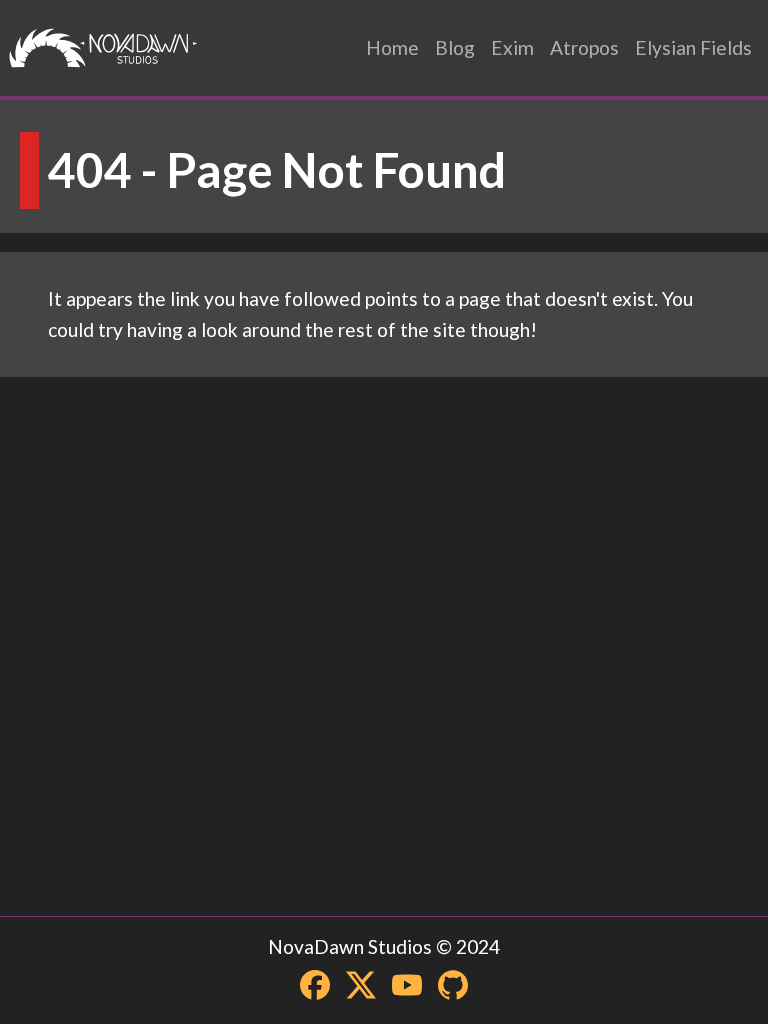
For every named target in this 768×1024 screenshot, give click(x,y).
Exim (512, 47)
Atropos (584, 47)
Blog (455, 47)
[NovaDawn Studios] (104, 48)
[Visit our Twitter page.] (361, 985)
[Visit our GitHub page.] (453, 985)
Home (392, 47)
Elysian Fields (693, 47)
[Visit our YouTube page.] (407, 985)
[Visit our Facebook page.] (315, 985)
